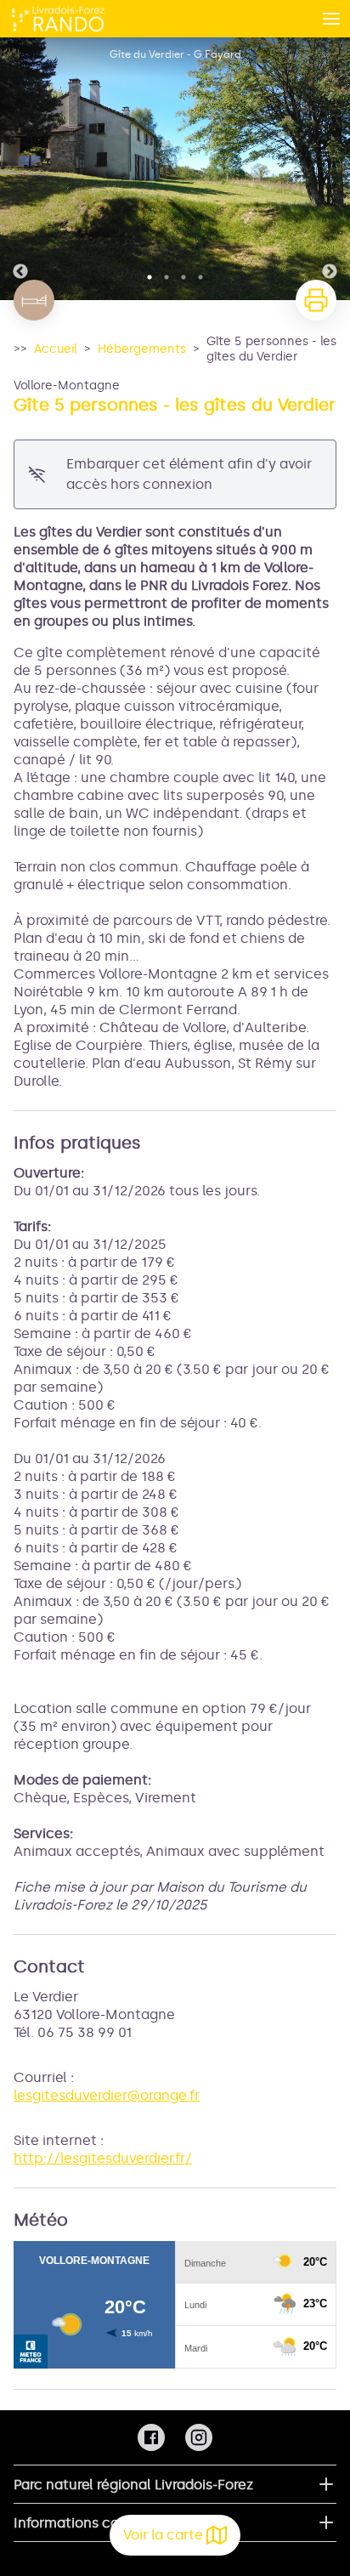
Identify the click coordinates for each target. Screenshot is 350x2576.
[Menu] (331, 19)
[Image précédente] (20, 169)
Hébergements (142, 349)
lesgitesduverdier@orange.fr (107, 2095)
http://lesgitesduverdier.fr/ (103, 2158)
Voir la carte (163, 2535)
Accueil (56, 349)
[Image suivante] (330, 169)
